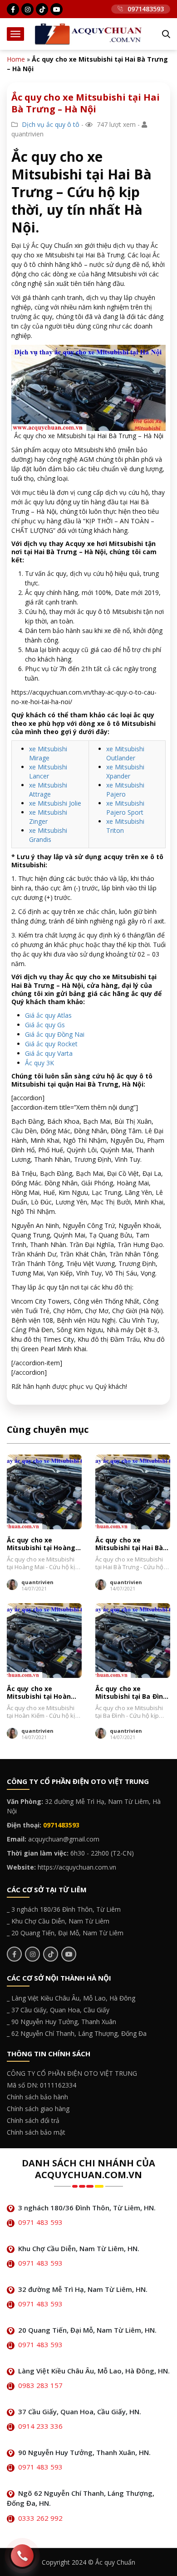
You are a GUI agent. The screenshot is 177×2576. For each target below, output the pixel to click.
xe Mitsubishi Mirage (48, 753)
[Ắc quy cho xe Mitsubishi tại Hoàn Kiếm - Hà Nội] (44, 1641)
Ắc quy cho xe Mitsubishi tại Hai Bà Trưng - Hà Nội (129, 1544)
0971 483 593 (40, 2222)
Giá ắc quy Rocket (51, 1044)
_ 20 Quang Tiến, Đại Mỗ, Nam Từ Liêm (65, 1933)
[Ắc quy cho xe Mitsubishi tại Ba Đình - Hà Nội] (133, 1641)
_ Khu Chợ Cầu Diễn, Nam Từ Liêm (58, 1921)
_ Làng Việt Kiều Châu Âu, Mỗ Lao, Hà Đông (71, 1998)
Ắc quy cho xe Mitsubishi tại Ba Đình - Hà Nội (131, 1693)
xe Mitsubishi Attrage (48, 790)
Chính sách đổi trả (33, 2120)
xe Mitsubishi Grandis (48, 835)
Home (16, 59)
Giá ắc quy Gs (45, 1025)
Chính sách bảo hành (37, 2097)
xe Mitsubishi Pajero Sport (125, 808)
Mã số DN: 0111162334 (42, 2085)
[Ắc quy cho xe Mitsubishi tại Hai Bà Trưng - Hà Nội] (133, 1492)
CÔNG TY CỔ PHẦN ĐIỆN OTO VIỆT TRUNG (72, 2073)
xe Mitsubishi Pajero (125, 790)
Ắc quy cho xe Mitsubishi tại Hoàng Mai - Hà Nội (41, 1544)
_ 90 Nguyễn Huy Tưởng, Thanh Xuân (61, 2022)
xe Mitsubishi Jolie (55, 803)
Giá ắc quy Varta (49, 1053)
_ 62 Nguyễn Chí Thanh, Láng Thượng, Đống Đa (77, 2033)
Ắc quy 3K (39, 1063)
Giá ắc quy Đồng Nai (55, 1034)
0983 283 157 (40, 2385)
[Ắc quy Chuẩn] (88, 33)
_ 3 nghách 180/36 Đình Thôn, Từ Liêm (64, 1909)
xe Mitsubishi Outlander (125, 753)
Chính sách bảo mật (36, 2132)
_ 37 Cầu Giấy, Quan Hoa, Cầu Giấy (58, 2010)
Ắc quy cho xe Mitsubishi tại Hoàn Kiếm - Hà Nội (39, 1693)
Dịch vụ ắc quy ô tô (51, 124)
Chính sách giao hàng (38, 2109)
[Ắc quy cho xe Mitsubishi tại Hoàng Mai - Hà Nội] (44, 1492)
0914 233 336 (40, 2426)
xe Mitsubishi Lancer (48, 771)
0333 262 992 (40, 2518)
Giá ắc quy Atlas (48, 1015)
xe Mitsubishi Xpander (125, 771)
